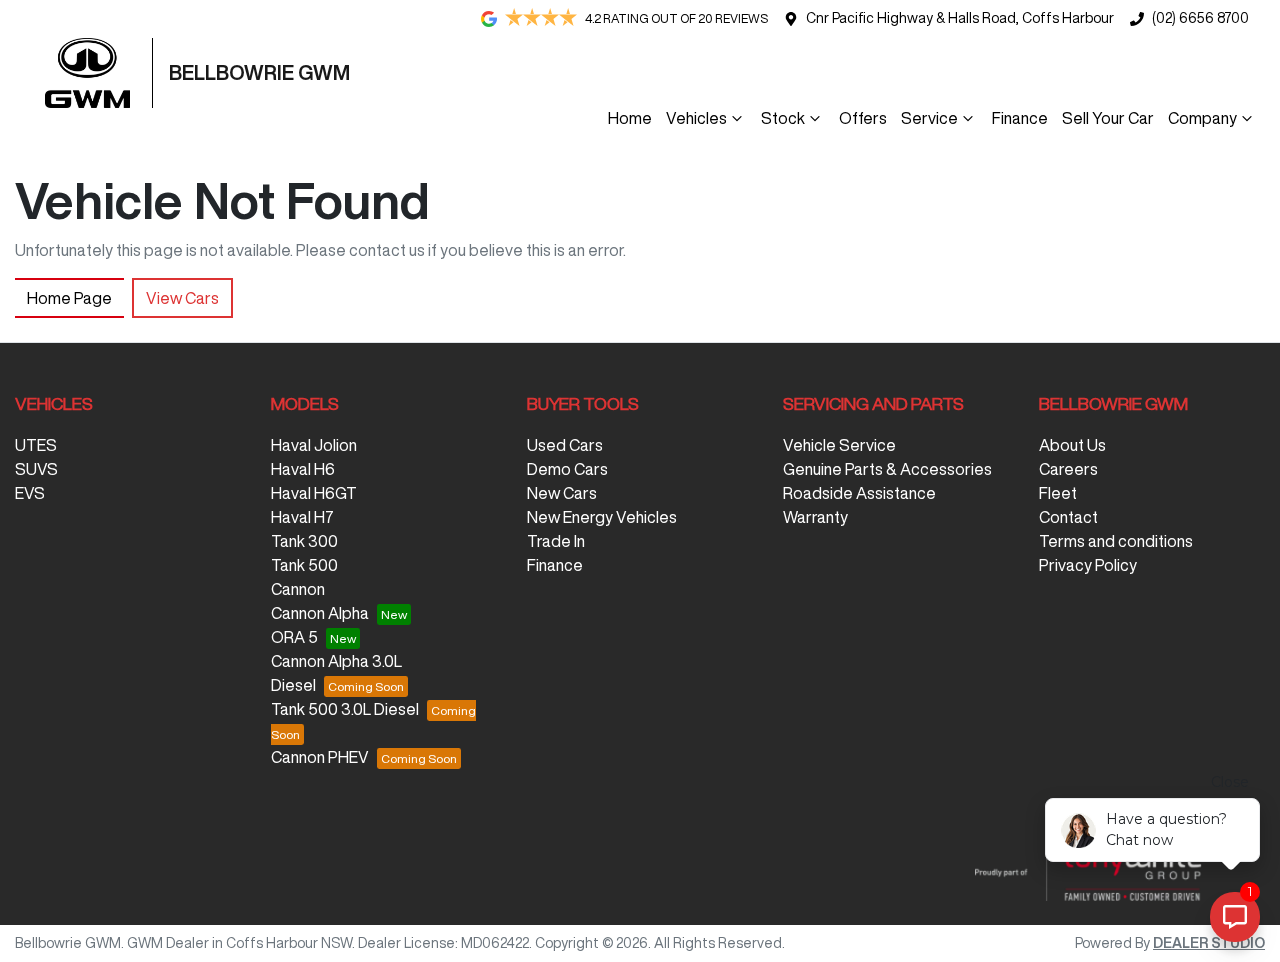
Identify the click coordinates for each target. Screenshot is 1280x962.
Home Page (69, 298)
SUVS (36, 469)
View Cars (182, 298)
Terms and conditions (1116, 541)
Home (630, 118)
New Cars (562, 493)
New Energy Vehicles (602, 517)
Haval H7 (302, 517)
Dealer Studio (1209, 943)
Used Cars (565, 445)
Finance (1020, 118)
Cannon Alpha (320, 613)
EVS (30, 493)
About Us (1072, 445)
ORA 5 (294, 637)
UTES (36, 445)
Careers (1068, 469)
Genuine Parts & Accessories (887, 469)
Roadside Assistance (859, 493)
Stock (783, 118)
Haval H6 (303, 469)
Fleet (1058, 493)
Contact (1068, 517)
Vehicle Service (839, 445)
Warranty (815, 517)
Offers (863, 118)
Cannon (298, 589)
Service (929, 118)
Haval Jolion (314, 445)
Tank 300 (304, 541)
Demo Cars (567, 469)
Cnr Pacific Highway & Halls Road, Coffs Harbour (960, 18)
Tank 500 (304, 565)
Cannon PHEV (320, 757)
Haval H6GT (314, 493)
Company (1202, 118)
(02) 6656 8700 (1200, 18)
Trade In (556, 541)
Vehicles (696, 118)
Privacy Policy (1088, 565)
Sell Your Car (1108, 118)
